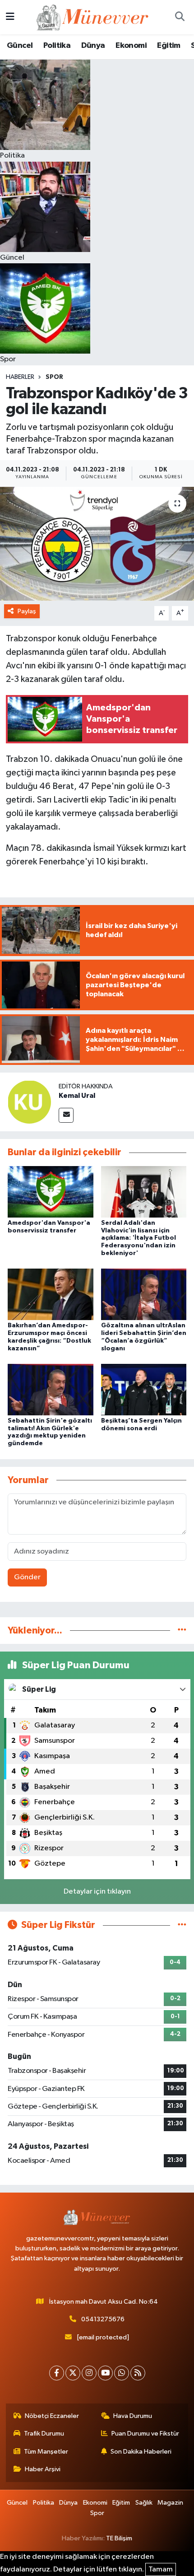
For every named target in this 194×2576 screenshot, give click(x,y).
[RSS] (138, 2373)
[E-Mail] (66, 1115)
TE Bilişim (119, 2538)
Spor (54, 377)
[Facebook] (57, 2373)
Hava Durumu (133, 2416)
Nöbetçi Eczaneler (52, 2416)
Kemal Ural (77, 1096)
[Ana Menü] (10, 17)
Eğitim (169, 46)
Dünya (93, 46)
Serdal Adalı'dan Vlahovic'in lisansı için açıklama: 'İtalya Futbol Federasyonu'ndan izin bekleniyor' (139, 1238)
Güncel (20, 46)
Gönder (27, 1577)
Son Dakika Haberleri (141, 2452)
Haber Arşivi (43, 2469)
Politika (57, 46)
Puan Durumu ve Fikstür (145, 2434)
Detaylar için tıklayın (97, 1892)
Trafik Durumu (44, 2434)
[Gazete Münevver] (93, 17)
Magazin (170, 2503)
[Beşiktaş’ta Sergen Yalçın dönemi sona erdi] (144, 1389)
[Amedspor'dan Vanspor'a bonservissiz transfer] (51, 1192)
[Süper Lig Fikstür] (182, 1925)
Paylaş (27, 611)
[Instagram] (89, 2373)
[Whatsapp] (122, 2373)
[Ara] (180, 17)
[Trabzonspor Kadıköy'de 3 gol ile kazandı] (97, 544)
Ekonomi (131, 46)
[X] (73, 2373)
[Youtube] (105, 2373)
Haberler (20, 377)
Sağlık (144, 2503)
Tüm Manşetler (46, 2452)
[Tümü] (182, 1631)
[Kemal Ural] (29, 1102)
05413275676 (103, 2319)
